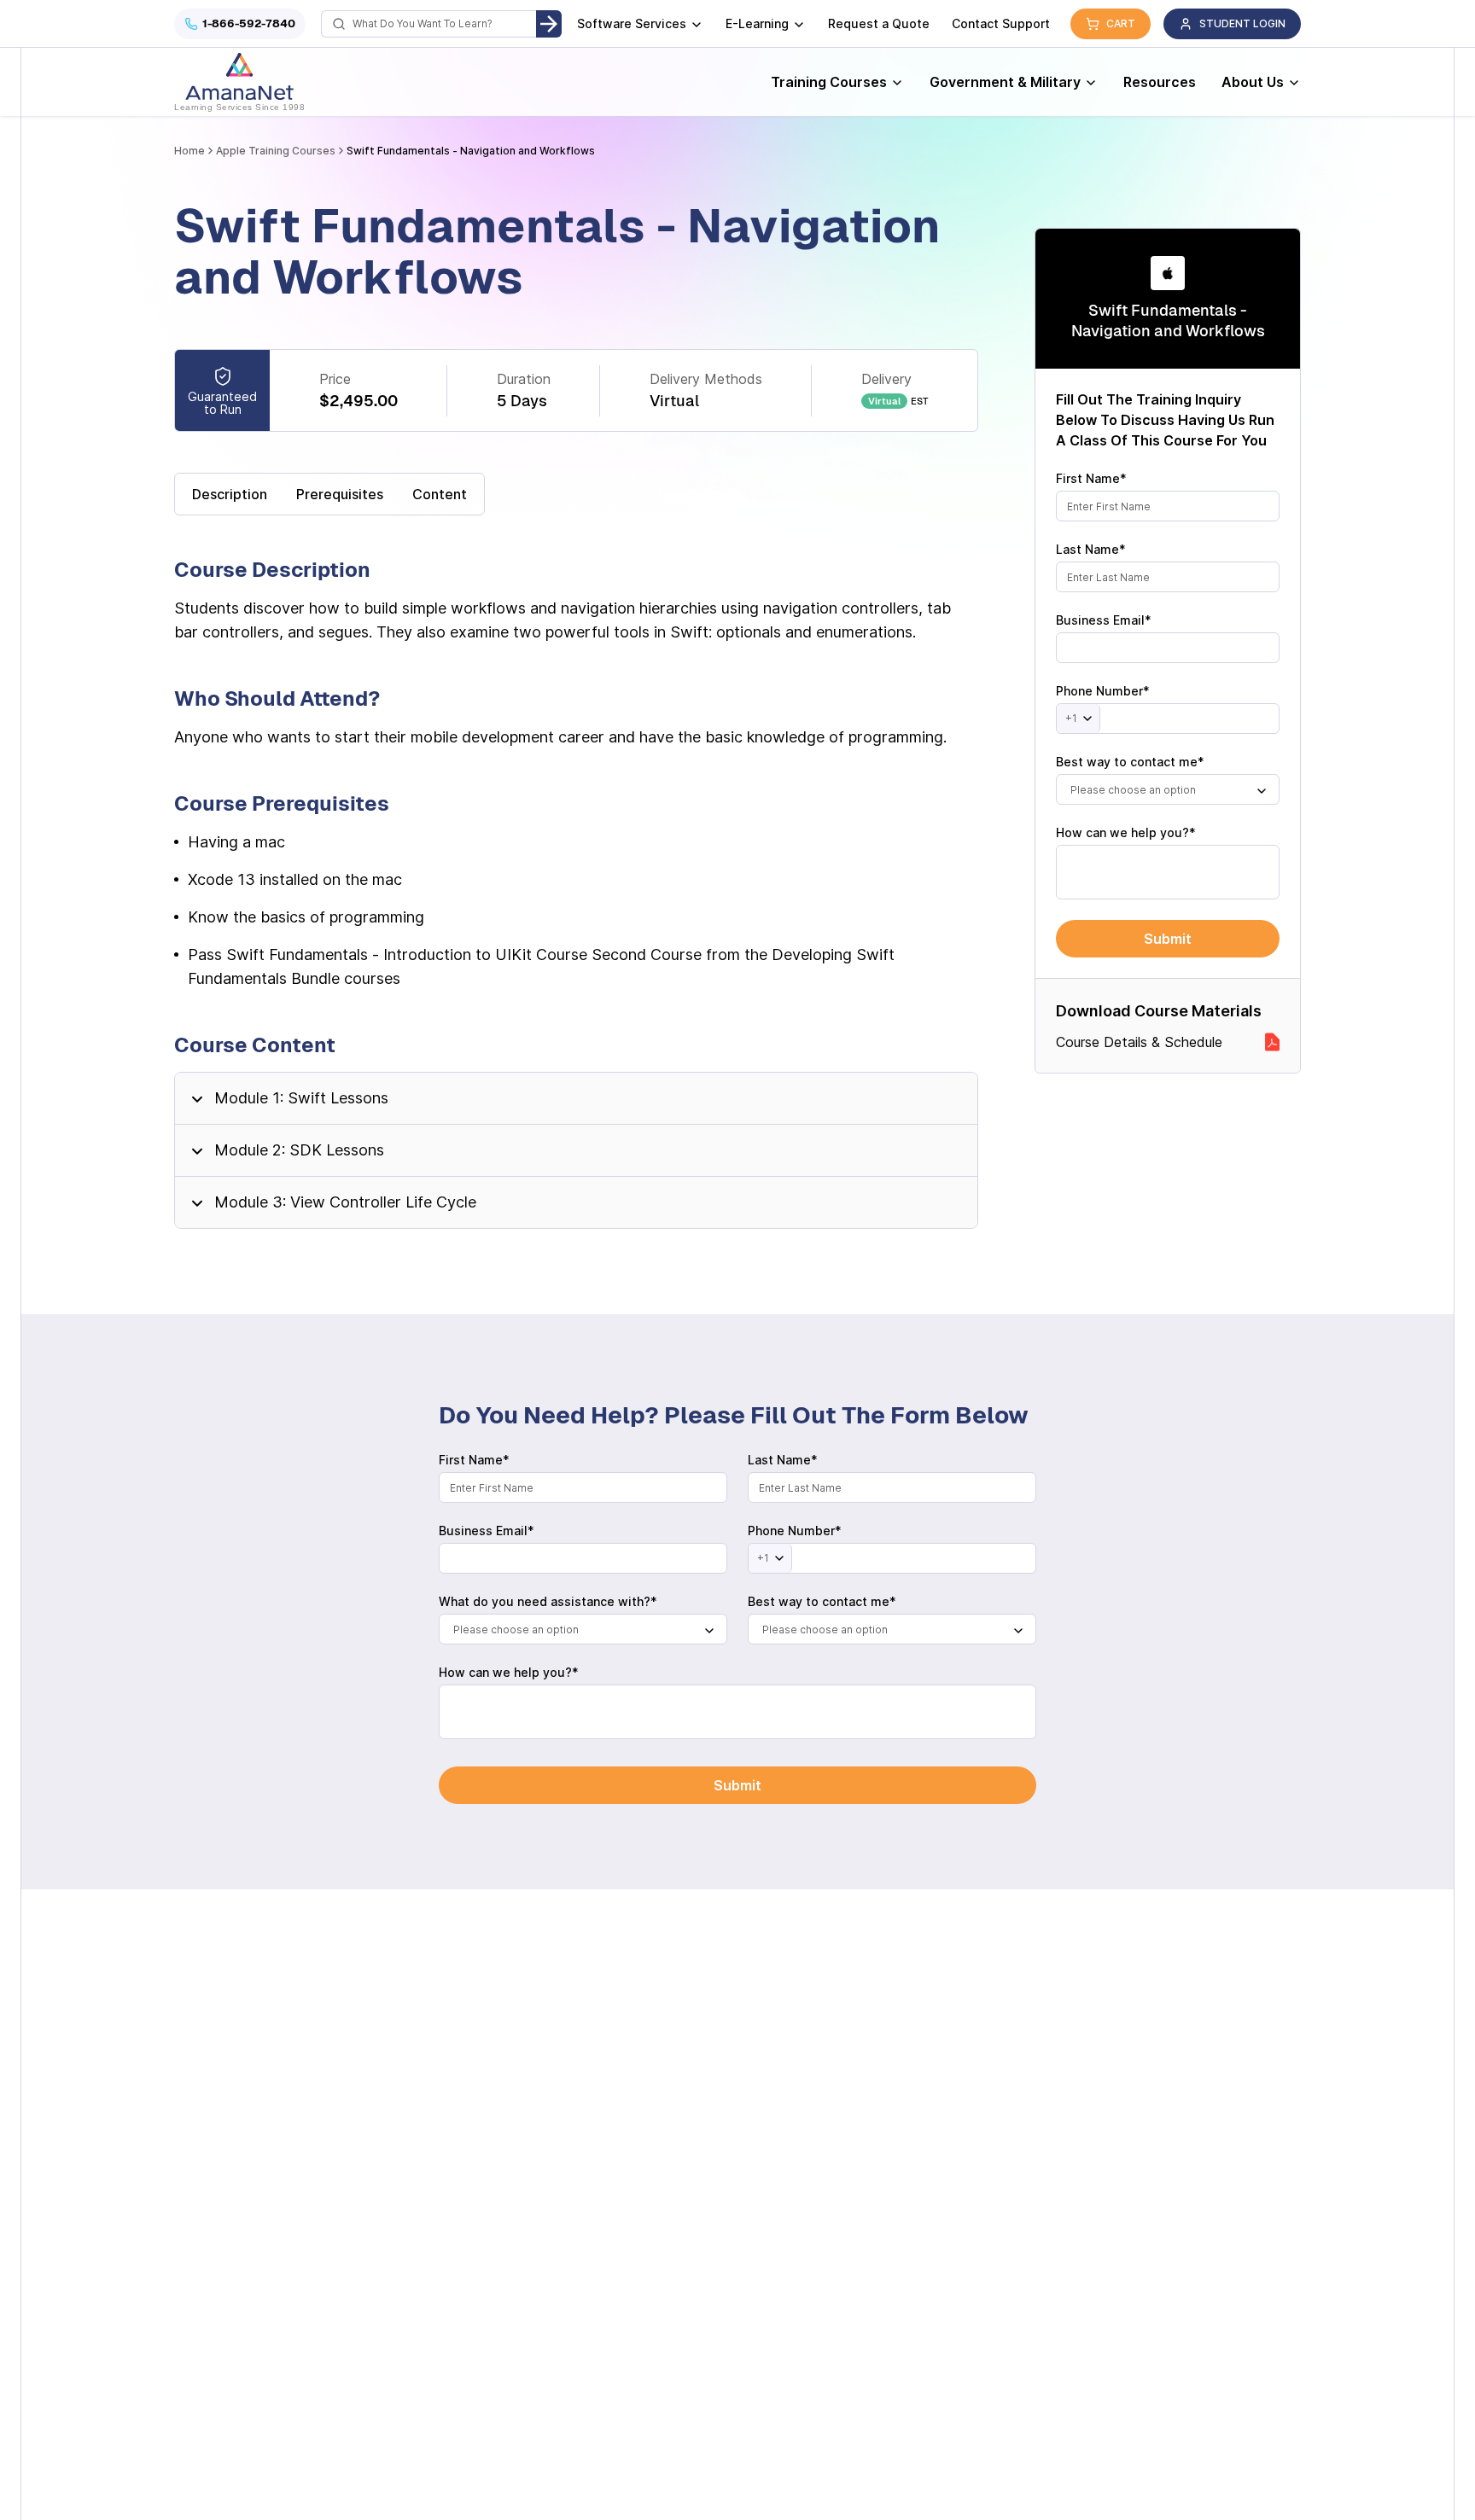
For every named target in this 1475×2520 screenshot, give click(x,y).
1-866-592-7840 (249, 23)
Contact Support (1001, 23)
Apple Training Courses (276, 151)
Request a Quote (879, 23)
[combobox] (1168, 789)
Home (189, 151)
